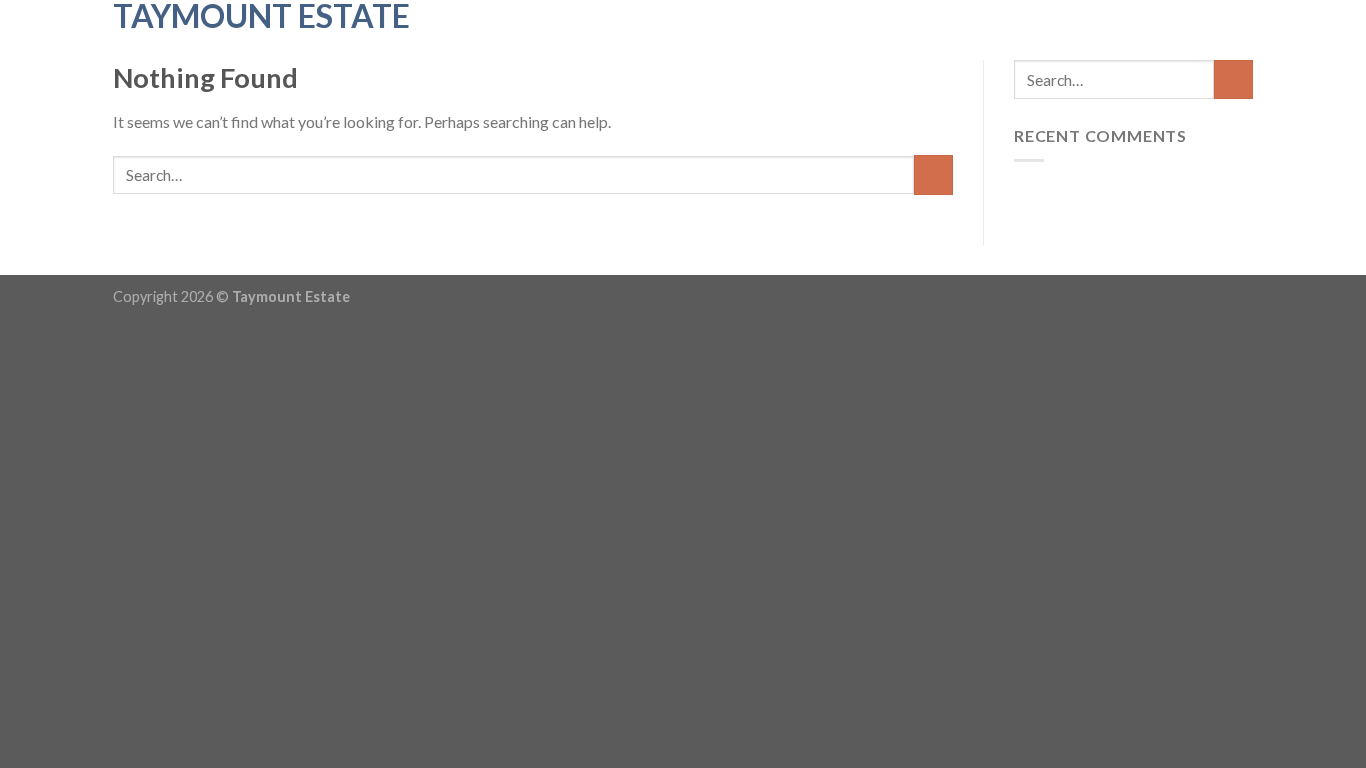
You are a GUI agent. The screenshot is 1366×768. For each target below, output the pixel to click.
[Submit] (933, 174)
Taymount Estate (261, 16)
